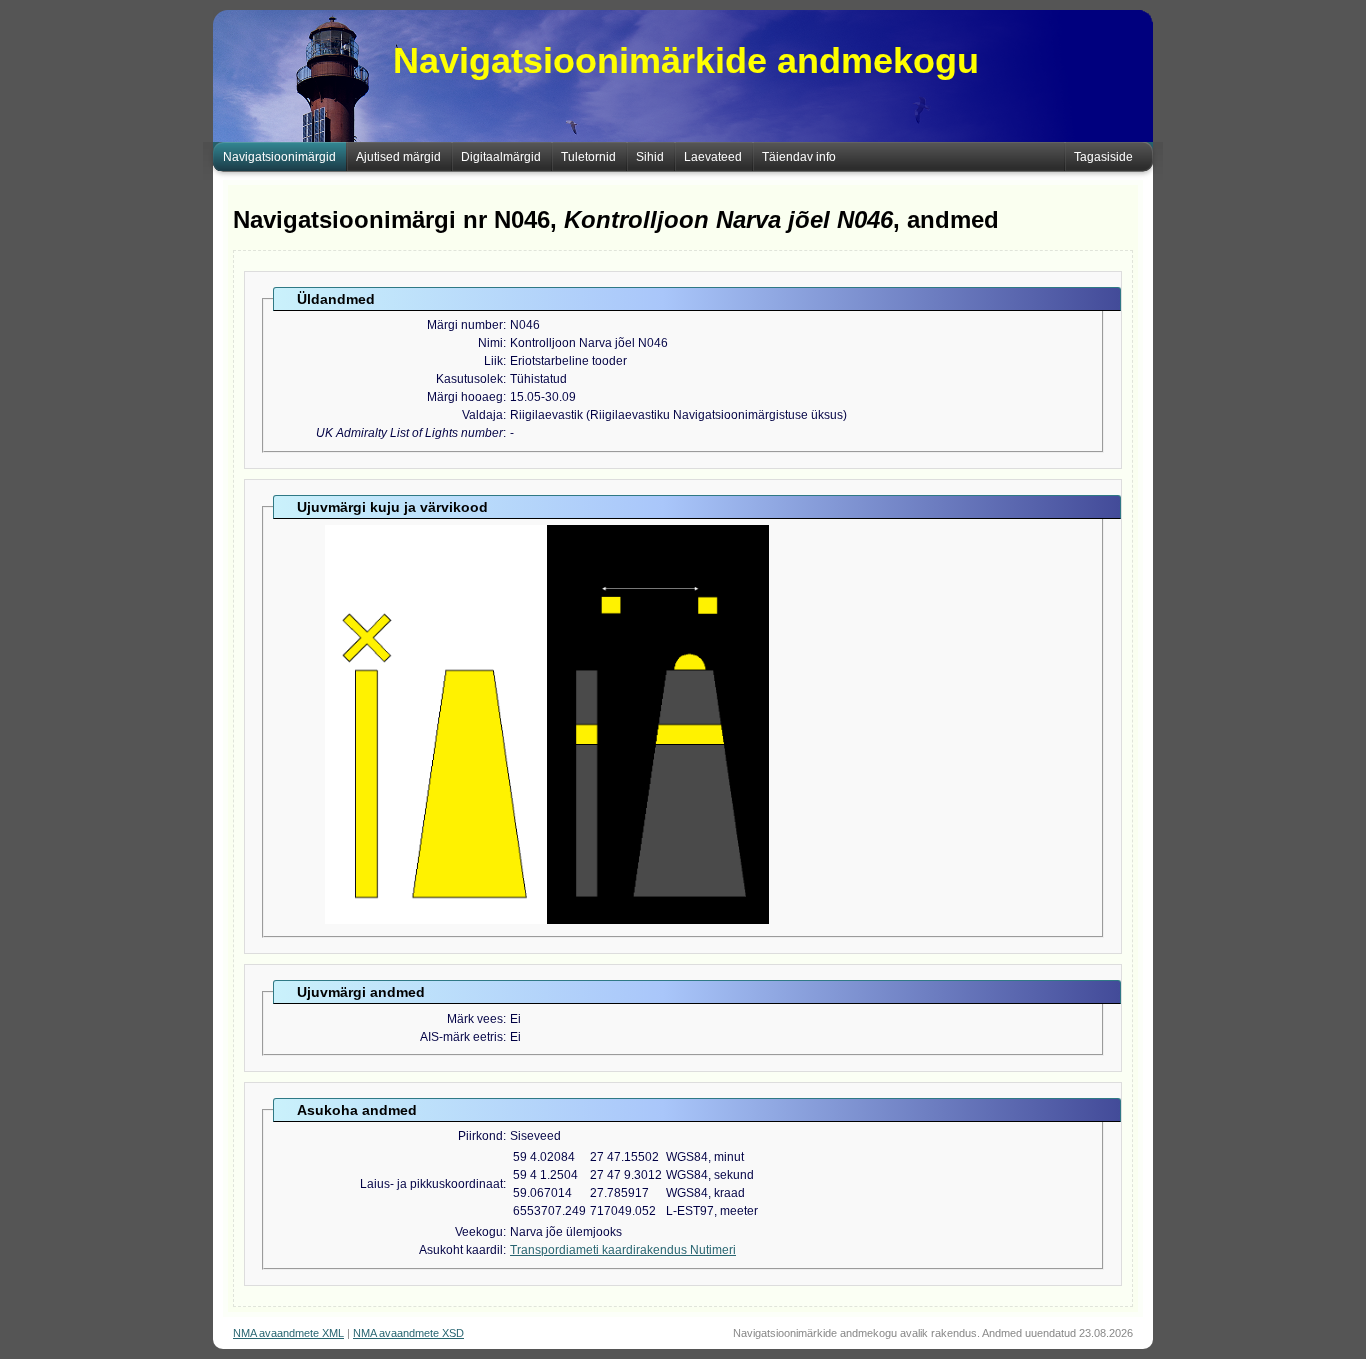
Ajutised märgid (398, 157)
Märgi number (465, 325)
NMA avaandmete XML (288, 1333)
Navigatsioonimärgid (279, 157)
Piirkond (480, 1136)
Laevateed (713, 157)
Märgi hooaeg (465, 397)
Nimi (490, 343)
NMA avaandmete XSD (408, 1333)
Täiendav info (799, 157)
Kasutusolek (469, 379)
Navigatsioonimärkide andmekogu (686, 60)
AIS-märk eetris (461, 1037)
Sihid (650, 157)
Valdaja (482, 415)
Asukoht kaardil (461, 1250)
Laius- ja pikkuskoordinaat (431, 1184)
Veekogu (479, 1232)
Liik (493, 361)
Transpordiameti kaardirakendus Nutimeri (623, 1250)
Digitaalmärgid (501, 157)
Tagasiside (1103, 157)
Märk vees (475, 1019)
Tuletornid (588, 157)
